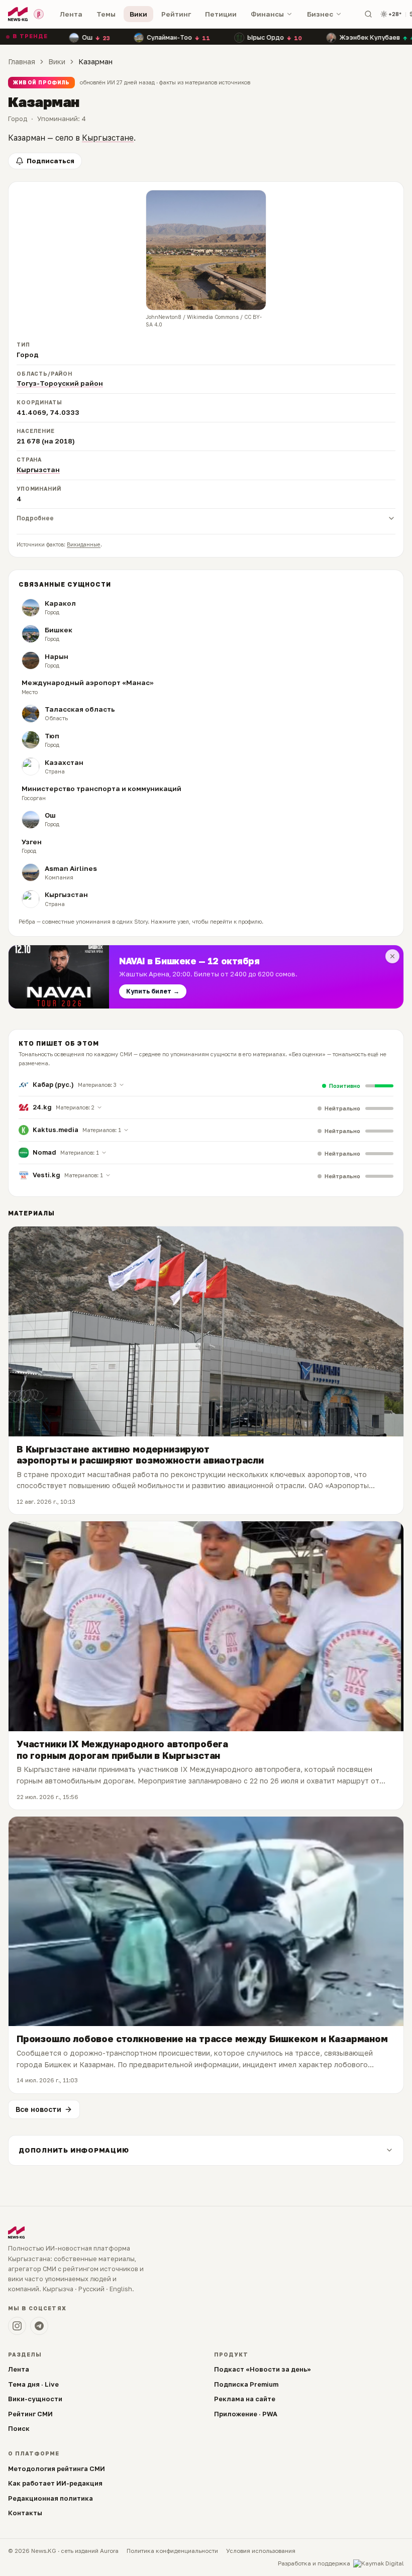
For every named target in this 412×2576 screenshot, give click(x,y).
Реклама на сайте (245, 2399)
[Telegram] (39, 2326)
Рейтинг (176, 14)
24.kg (42, 1107)
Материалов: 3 (97, 1085)
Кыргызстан (38, 470)
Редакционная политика (50, 2498)
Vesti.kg (46, 1175)
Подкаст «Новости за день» (263, 2369)
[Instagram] (17, 2326)
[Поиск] (368, 14)
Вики (138, 14)
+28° (395, 14)
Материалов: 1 (102, 1130)
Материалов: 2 (75, 1107)
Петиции (221, 14)
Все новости (38, 2109)
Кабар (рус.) (53, 1084)
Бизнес (320, 14)
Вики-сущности (35, 2399)
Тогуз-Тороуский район (60, 383)
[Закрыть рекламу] (392, 956)
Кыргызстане (108, 138)
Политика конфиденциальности (172, 2551)
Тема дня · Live (33, 2384)
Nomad (44, 1152)
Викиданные (84, 544)
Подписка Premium (246, 2384)
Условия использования (261, 2551)
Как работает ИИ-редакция (55, 2483)
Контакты (25, 2513)
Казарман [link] (95, 62)
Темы (106, 14)
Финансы (267, 14)
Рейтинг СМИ (30, 2414)
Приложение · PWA (246, 2414)
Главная (22, 62)
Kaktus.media (56, 1130)
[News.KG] (18, 14)
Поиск (19, 2428)
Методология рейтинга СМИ (57, 2469)
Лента (71, 14)
